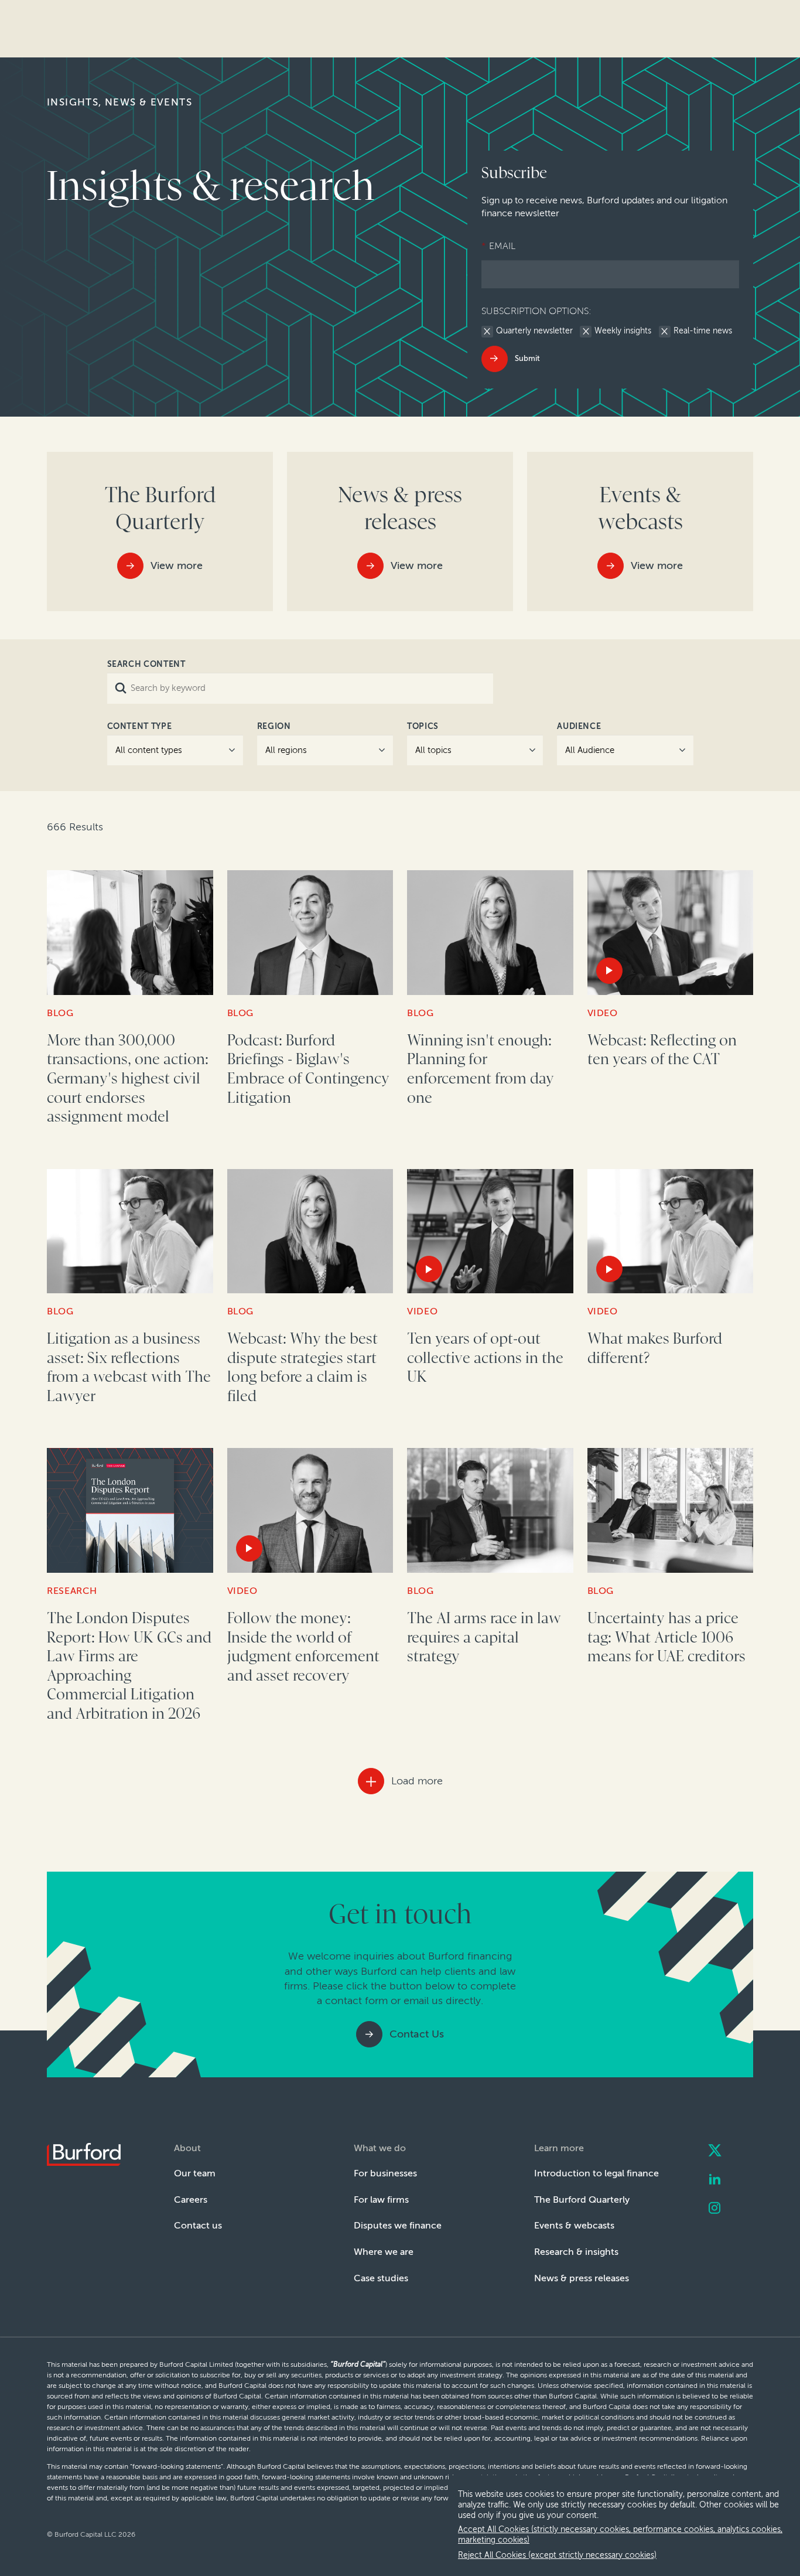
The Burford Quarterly (582, 2200)
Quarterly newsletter (534, 331)
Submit (527, 358)
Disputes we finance (398, 2225)
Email (498, 246)
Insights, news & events (119, 102)
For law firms (381, 2200)
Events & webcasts (574, 2225)
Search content (146, 664)
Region (274, 726)
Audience (579, 726)
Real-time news (703, 331)
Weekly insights (623, 331)
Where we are (384, 2252)
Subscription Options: (536, 311)
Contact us (198, 2225)
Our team (195, 2173)
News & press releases (582, 2278)
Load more (417, 1781)
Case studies (381, 2278)
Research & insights (576, 2252)
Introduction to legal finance (596, 2173)
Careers (191, 2200)
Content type (140, 726)
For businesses (385, 2173)
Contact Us (417, 2034)
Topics (423, 726)
